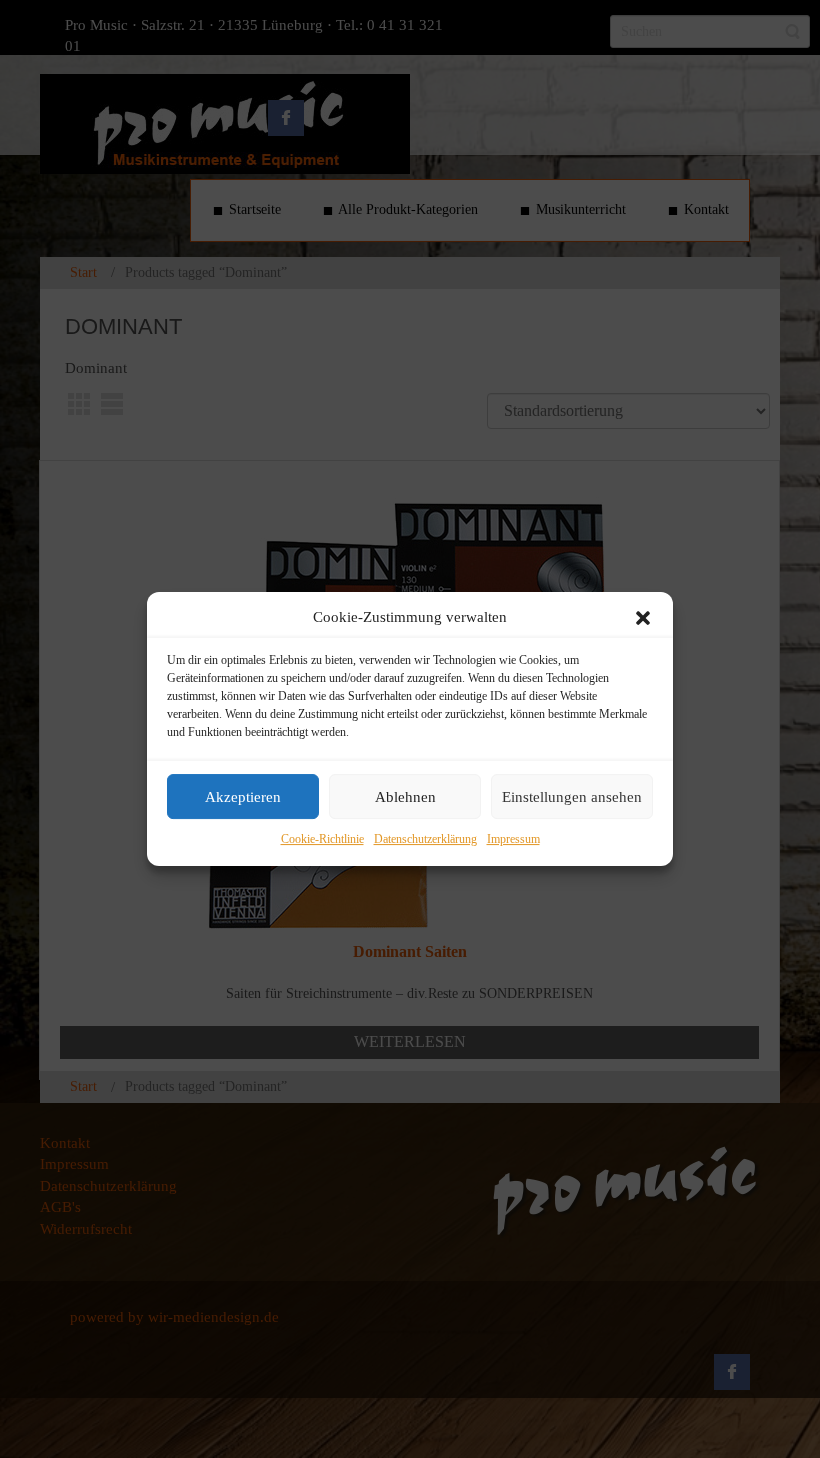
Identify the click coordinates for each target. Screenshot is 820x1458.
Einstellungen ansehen (572, 797)
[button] (643, 618)
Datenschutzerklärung (425, 840)
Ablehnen (405, 797)
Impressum (513, 840)
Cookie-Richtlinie (322, 840)
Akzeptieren (243, 797)
